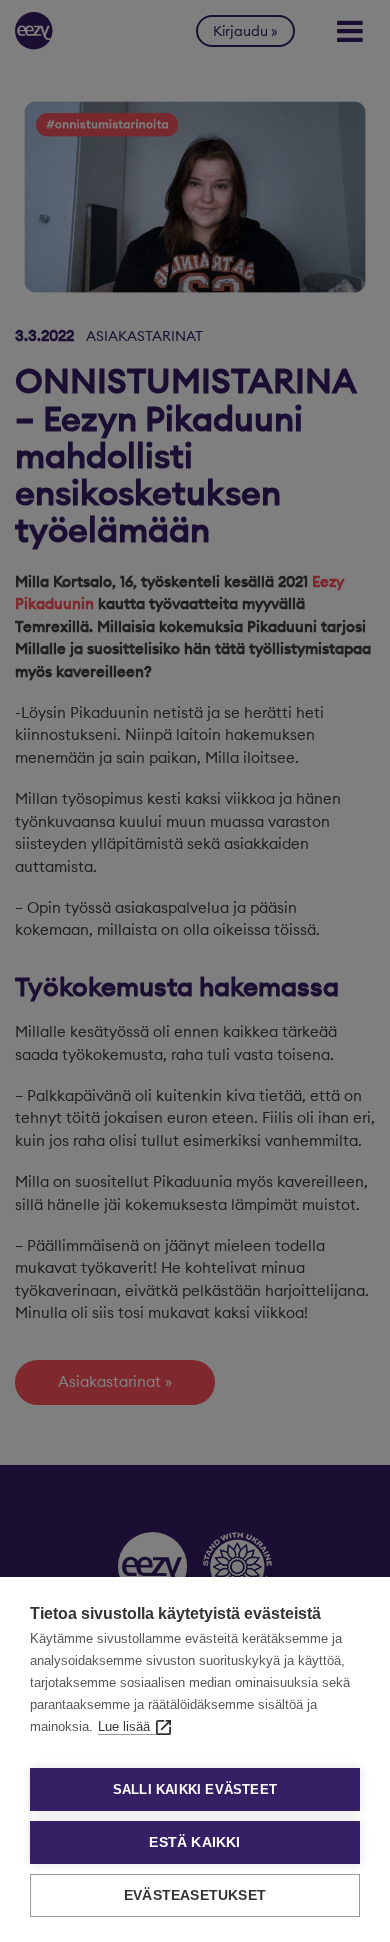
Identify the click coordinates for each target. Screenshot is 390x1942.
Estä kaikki (194, 1842)
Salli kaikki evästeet (195, 1789)
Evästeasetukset (195, 1895)
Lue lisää (124, 1726)
